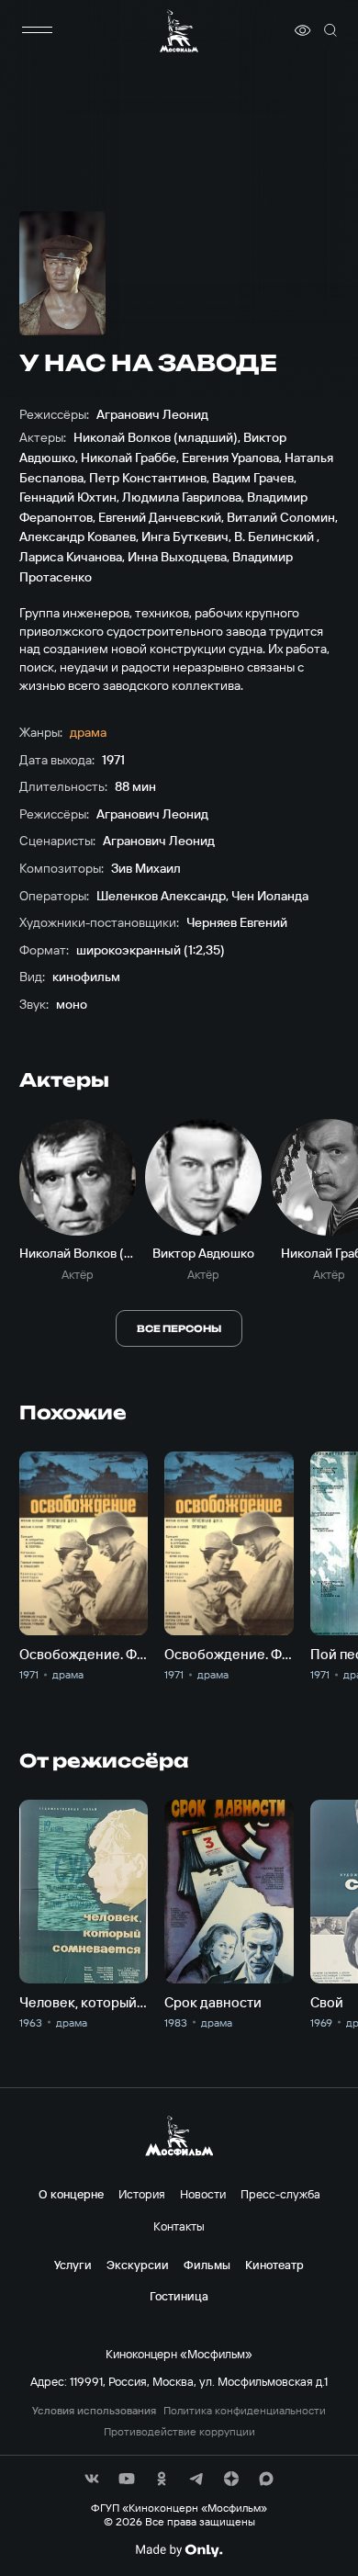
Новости (203, 2194)
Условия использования (94, 2411)
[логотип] (179, 31)
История (142, 2194)
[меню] (38, 30)
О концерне (71, 2194)
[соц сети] (92, 2479)
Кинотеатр (274, 2265)
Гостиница (179, 2296)
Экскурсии (138, 2265)
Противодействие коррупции (179, 2432)
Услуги (73, 2265)
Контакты (179, 2226)
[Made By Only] (179, 2550)
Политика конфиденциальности (245, 2411)
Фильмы (207, 2265)
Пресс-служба (280, 2194)
